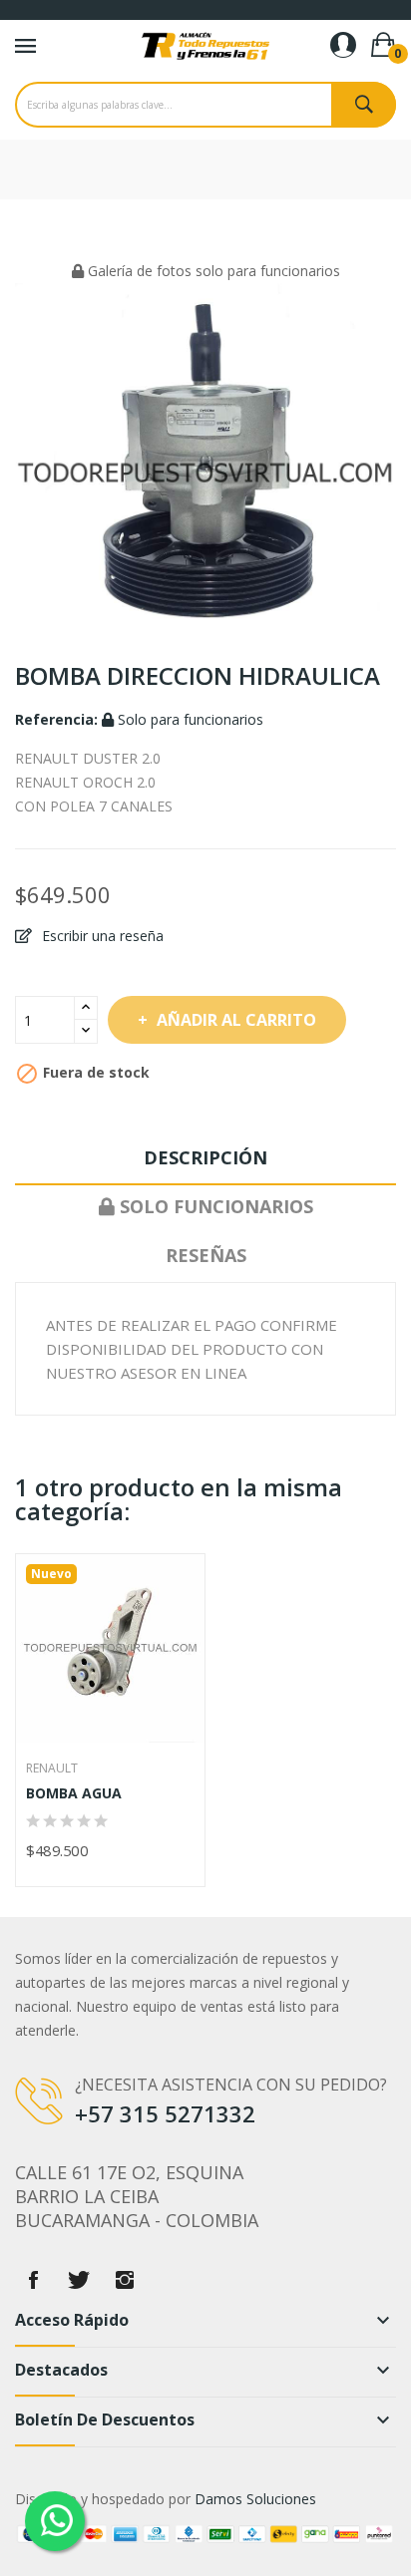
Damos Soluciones (255, 2499)
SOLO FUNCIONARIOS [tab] (214, 1206)
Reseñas (206, 1255)
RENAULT (52, 1769)
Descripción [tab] (205, 1157)
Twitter (79, 2280)
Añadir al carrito (236, 1020)
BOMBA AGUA (74, 1793)
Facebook (33, 2280)
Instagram (125, 2280)
